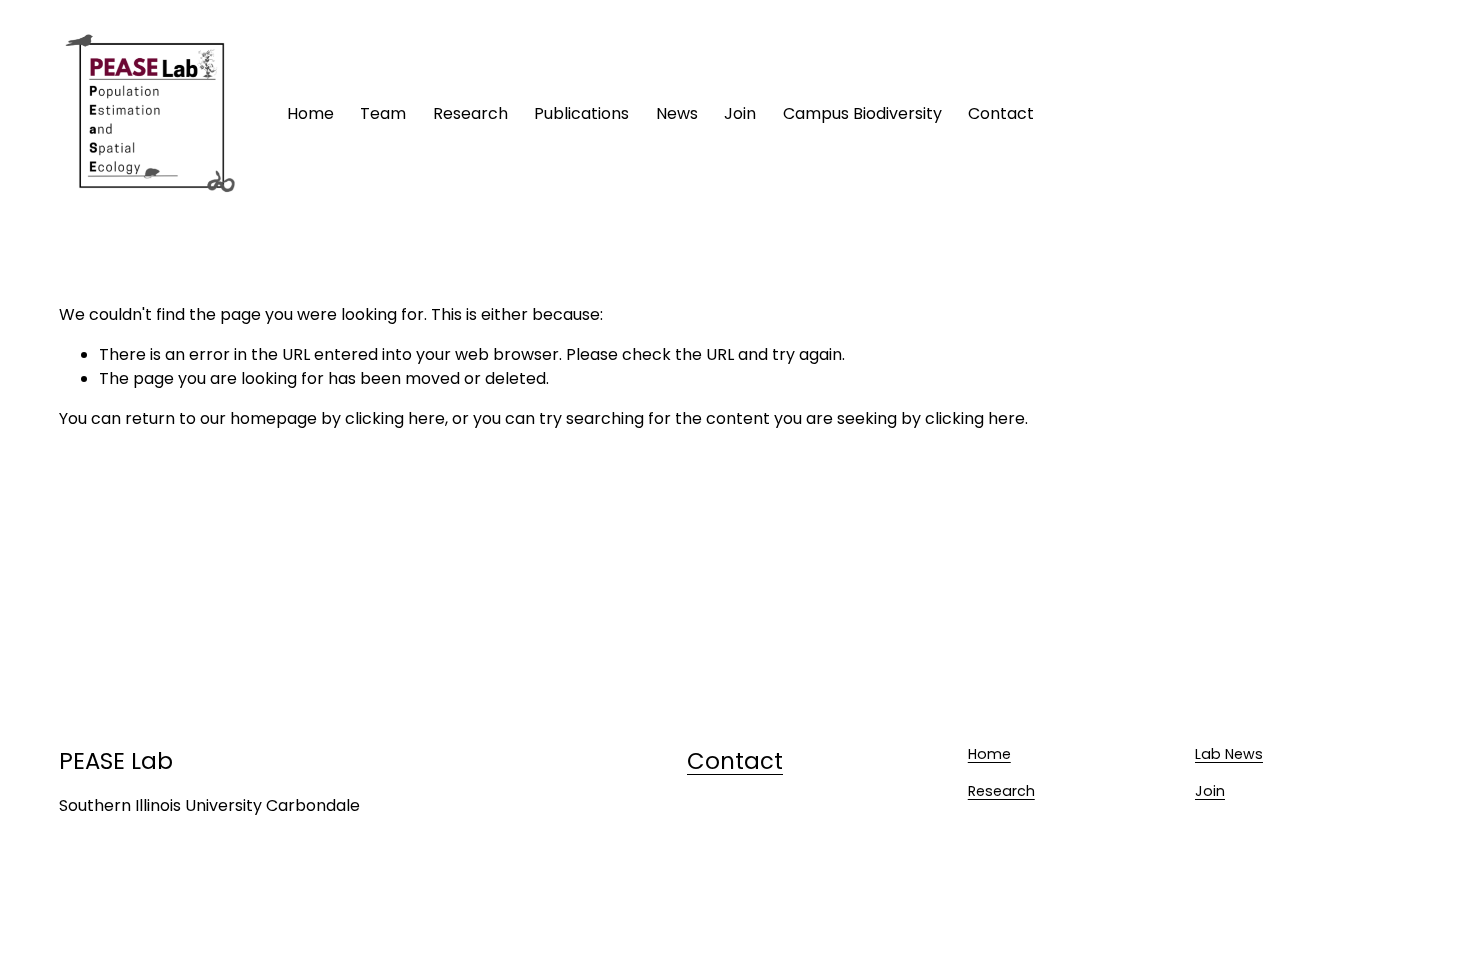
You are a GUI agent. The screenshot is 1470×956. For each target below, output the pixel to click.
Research (470, 113)
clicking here (395, 418)
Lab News (1229, 754)
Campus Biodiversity (862, 113)
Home (310, 113)
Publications (581, 113)
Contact (1001, 113)
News (677, 113)
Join (1210, 791)
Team (383, 113)
